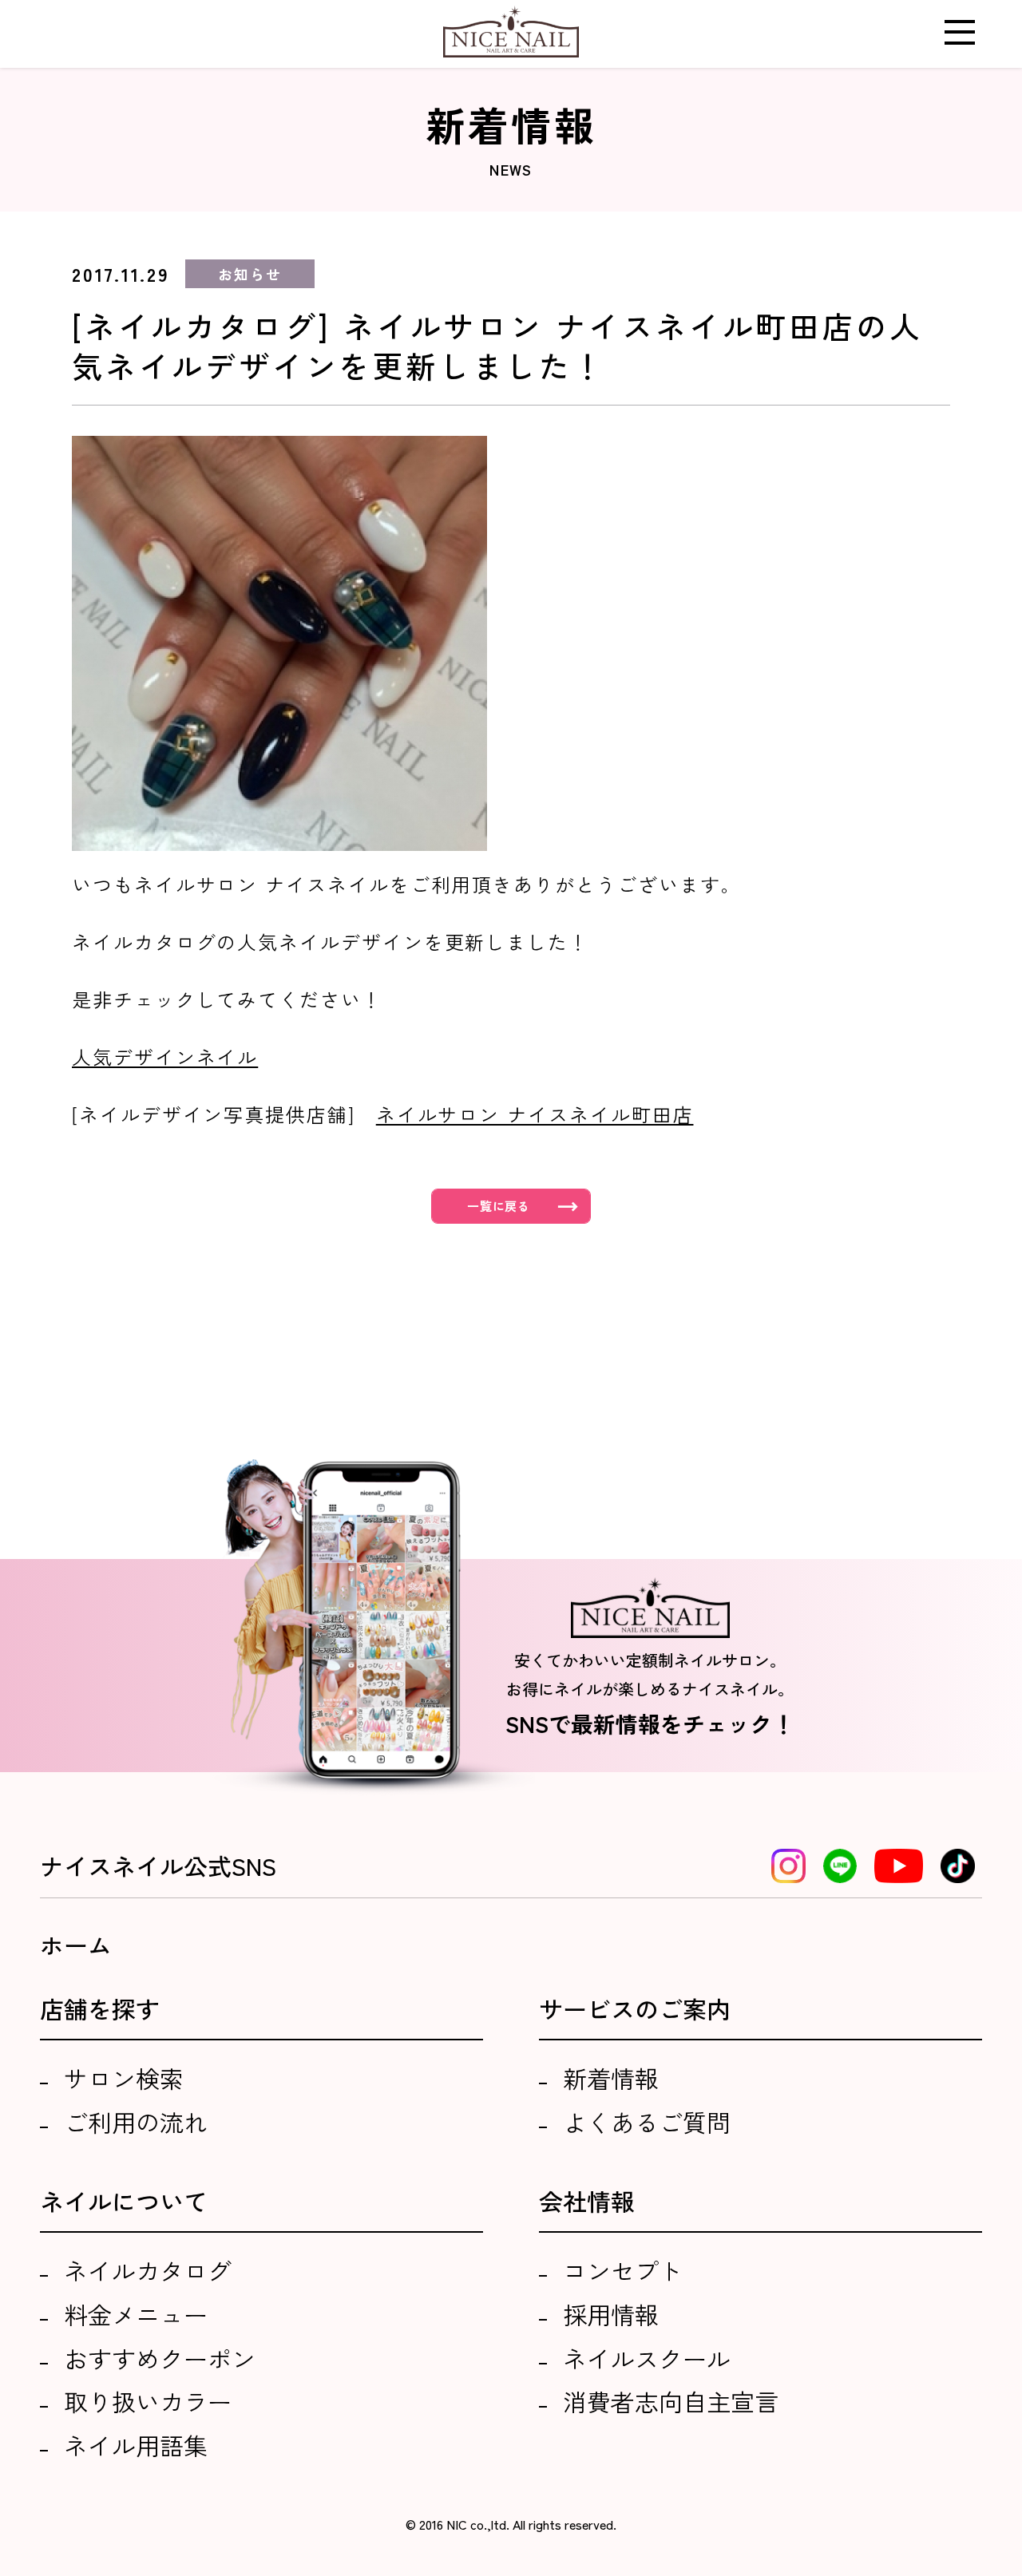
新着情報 (611, 2078)
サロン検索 (124, 2078)
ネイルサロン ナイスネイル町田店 (535, 1114)
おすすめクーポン (160, 2358)
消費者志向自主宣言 (671, 2401)
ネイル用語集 (136, 2445)
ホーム (76, 1945)
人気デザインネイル (165, 1057)
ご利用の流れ (136, 2122)
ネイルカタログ (148, 2270)
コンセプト (623, 2270)
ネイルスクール (647, 2358)
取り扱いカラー (148, 2401)
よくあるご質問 (647, 2122)
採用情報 (611, 2314)
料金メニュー (136, 2314)
